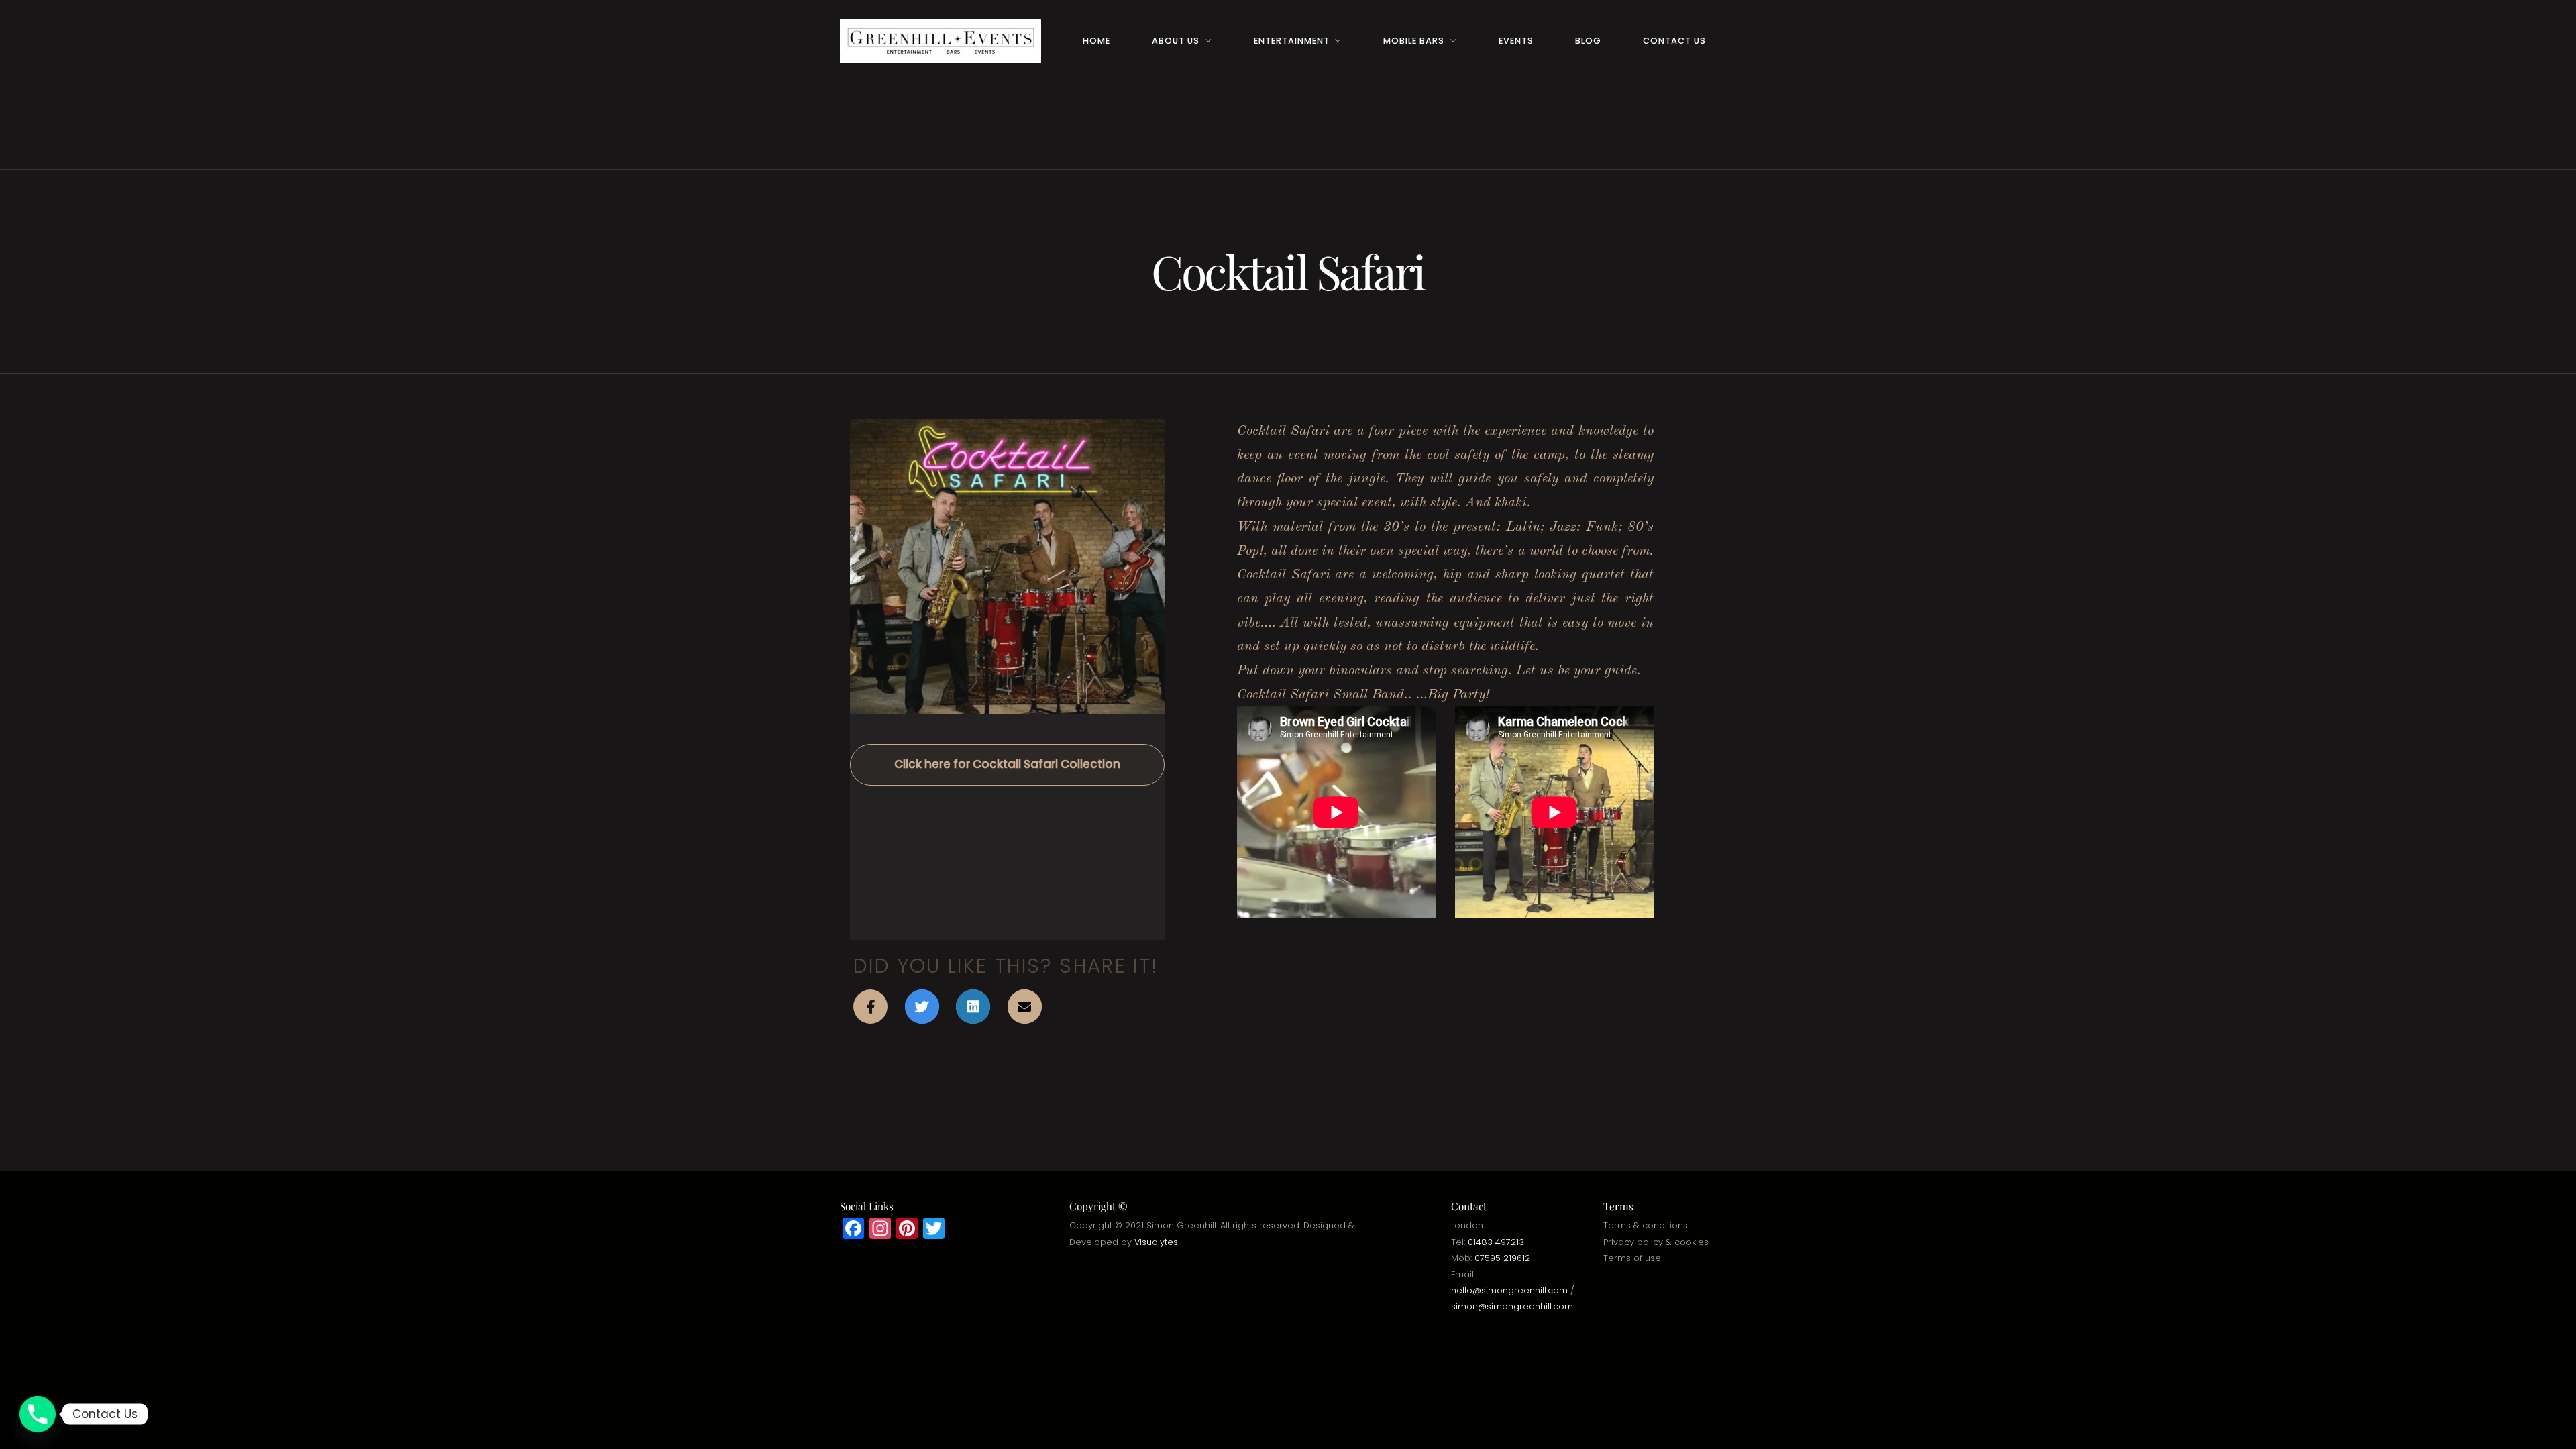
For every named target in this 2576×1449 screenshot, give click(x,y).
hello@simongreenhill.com (1509, 1290)
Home (1096, 41)
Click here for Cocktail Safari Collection (1007, 764)
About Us (1176, 41)
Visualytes (1156, 1242)
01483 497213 (1496, 1242)
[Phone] (38, 1414)
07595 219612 (1502, 1258)
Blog (1588, 41)
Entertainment (1292, 41)
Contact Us (1674, 41)
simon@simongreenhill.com (1512, 1306)
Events (1516, 41)
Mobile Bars (1414, 41)
